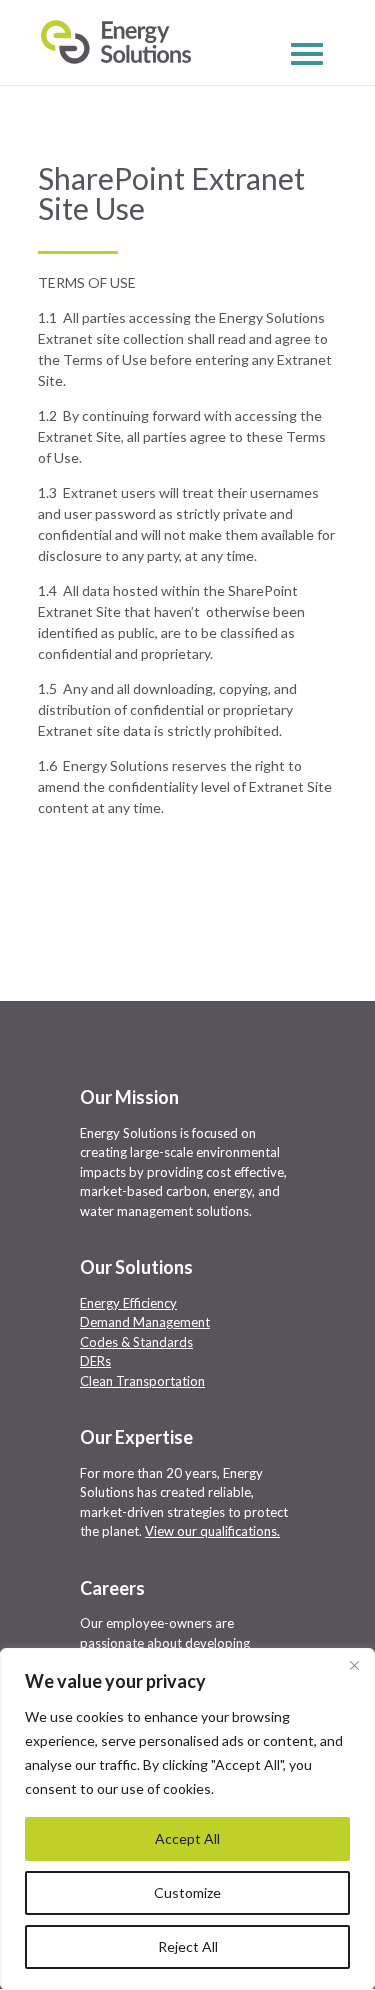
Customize (187, 1892)
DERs (95, 1361)
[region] (187, 1819)
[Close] (354, 1665)
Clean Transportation (142, 1381)
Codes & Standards (136, 1342)
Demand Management (145, 1322)
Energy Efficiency (128, 1303)
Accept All (187, 1838)
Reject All (188, 1946)
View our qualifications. (212, 1531)
